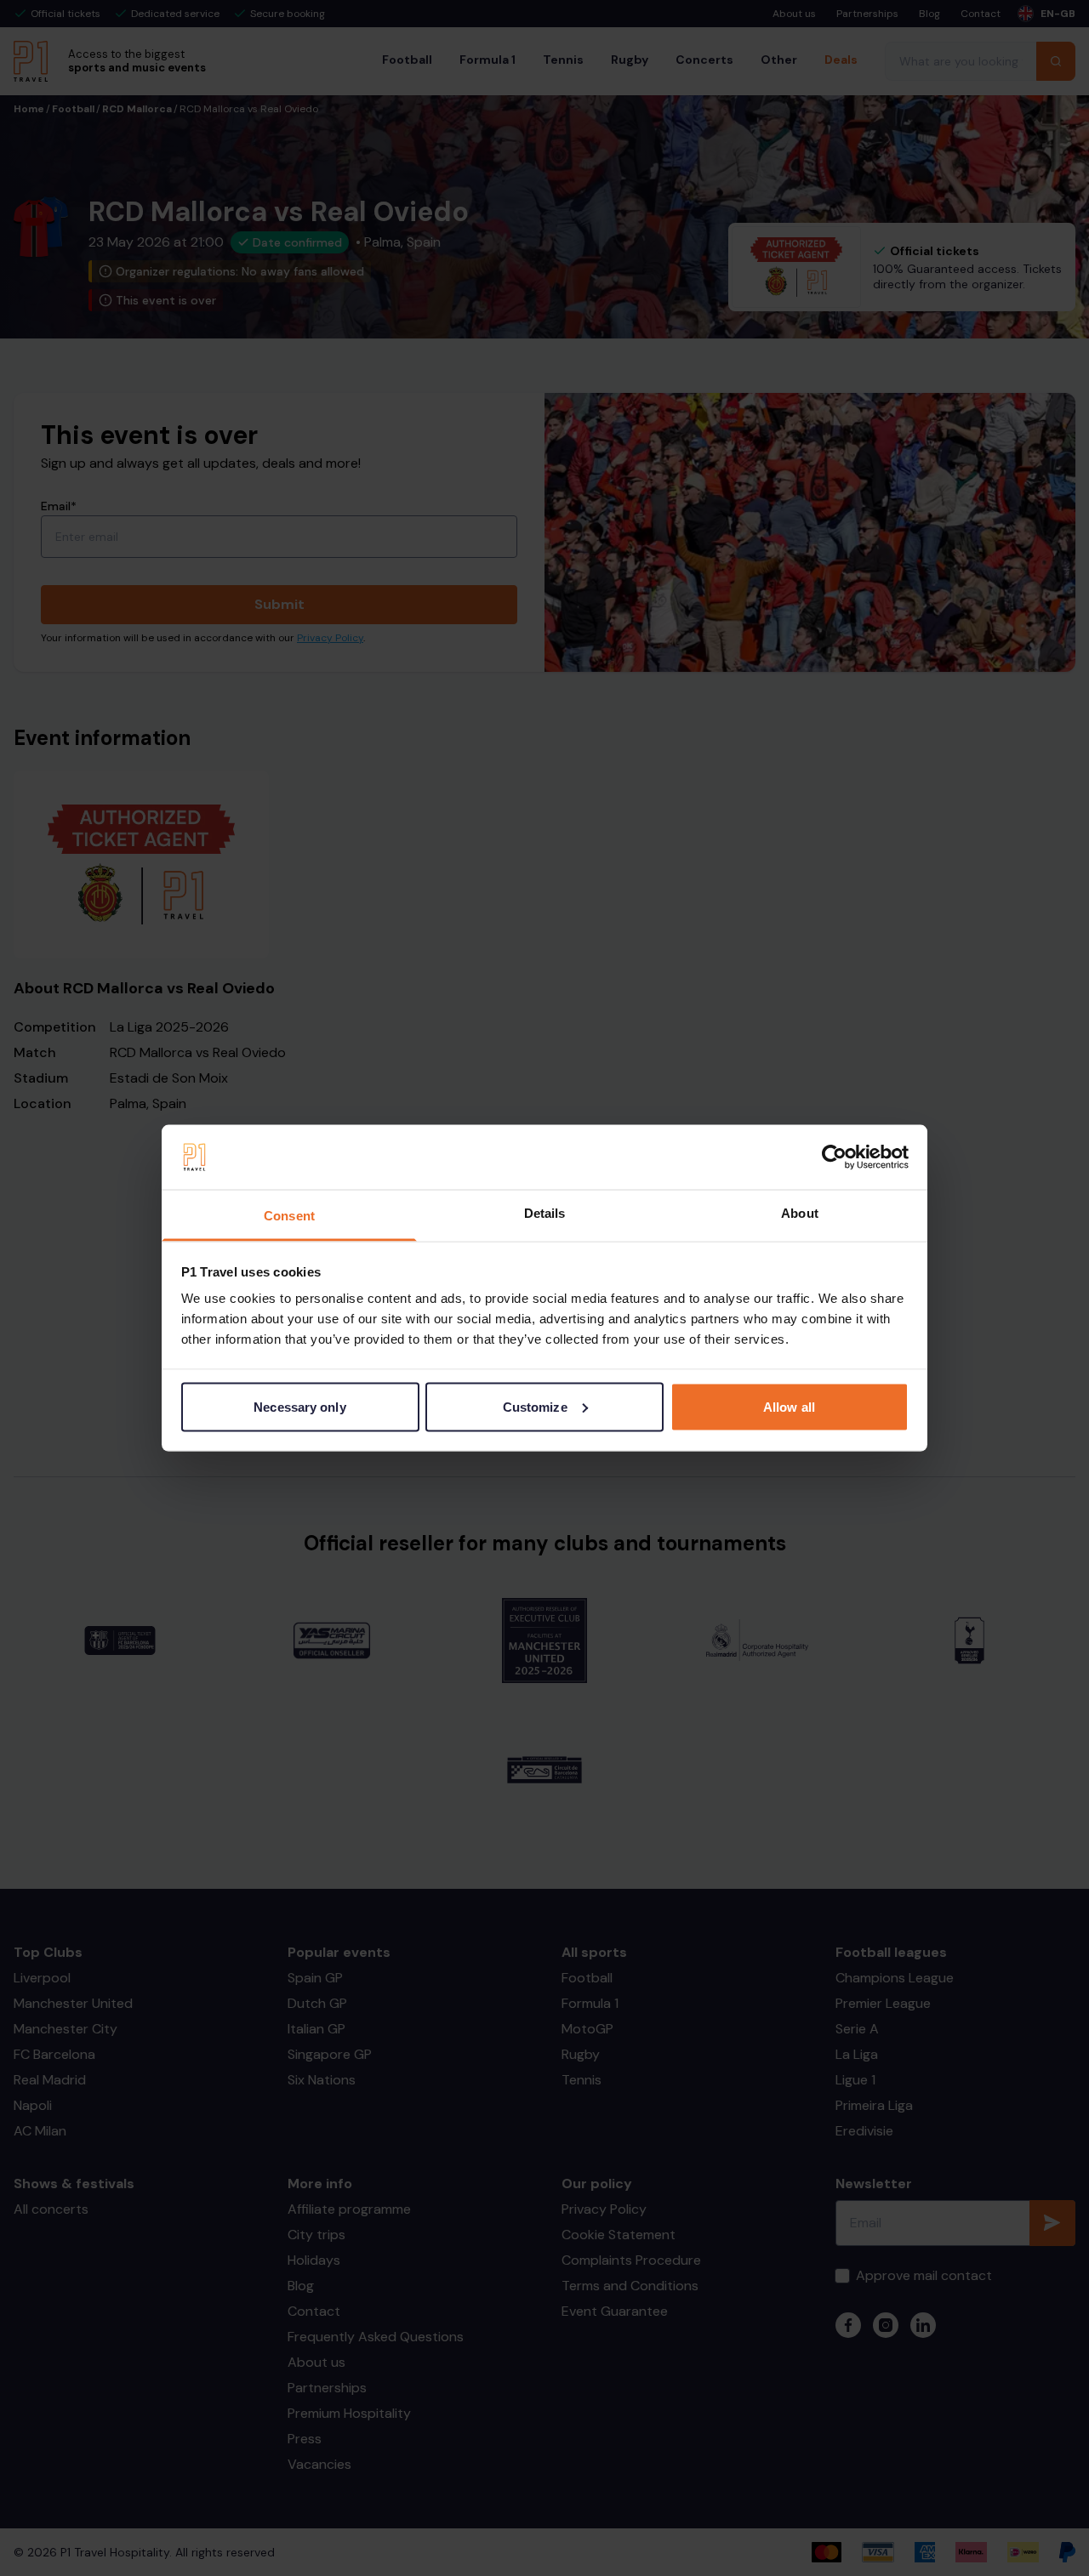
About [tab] (800, 1213)
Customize (535, 1406)
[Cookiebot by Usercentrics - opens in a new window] (834, 1157)
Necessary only (299, 1406)
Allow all (789, 1406)
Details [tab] (545, 1213)
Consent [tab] (289, 1216)
